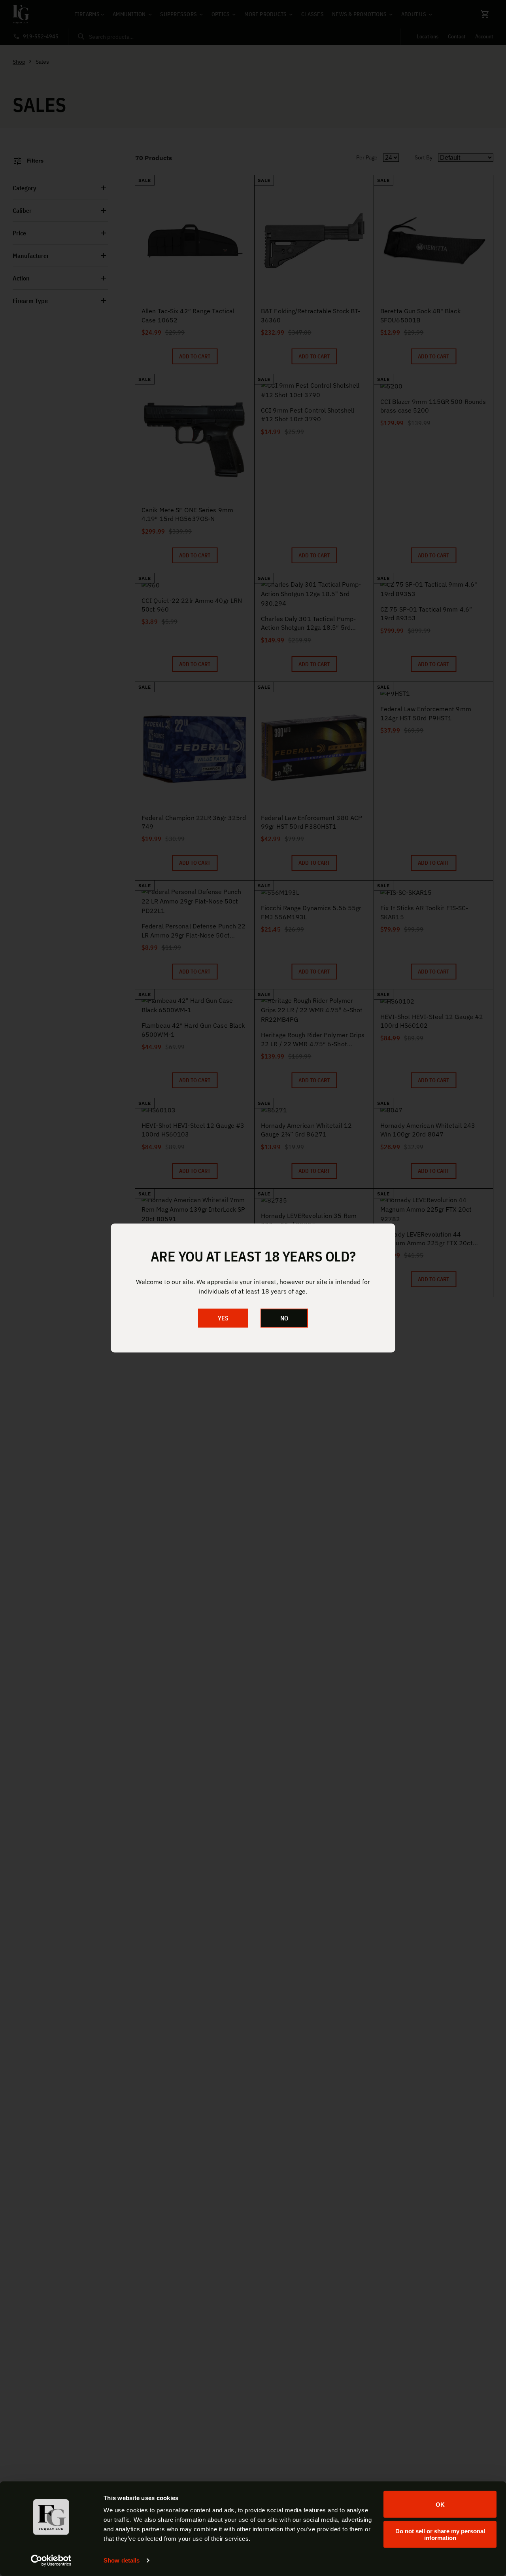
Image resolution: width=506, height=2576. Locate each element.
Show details (122, 2560)
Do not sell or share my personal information (440, 2534)
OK (440, 2504)
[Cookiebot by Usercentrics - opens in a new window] (51, 2561)
